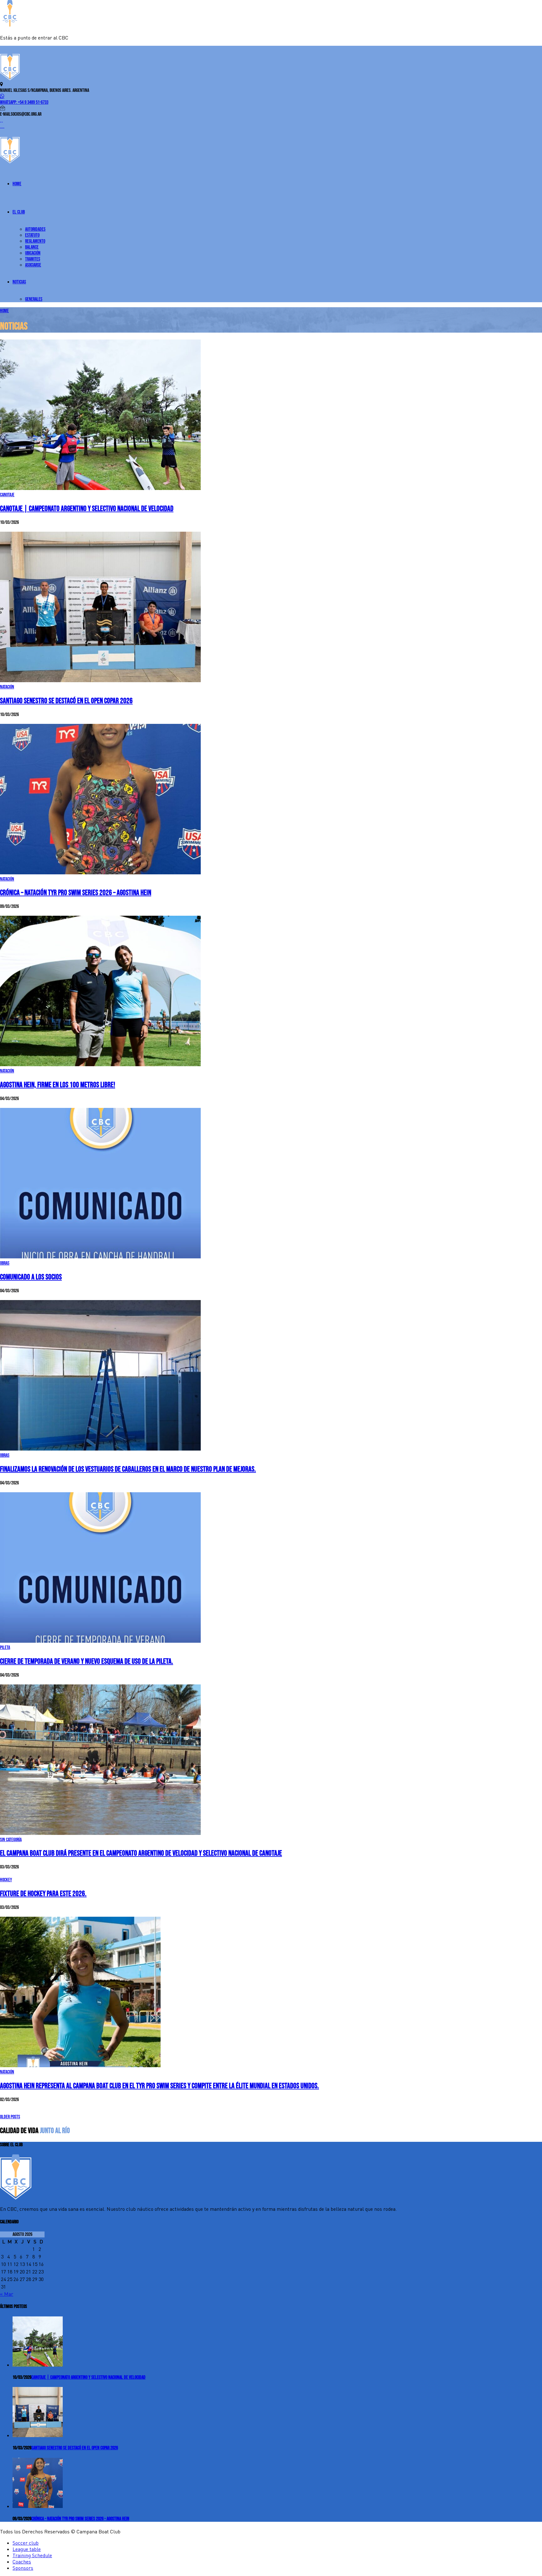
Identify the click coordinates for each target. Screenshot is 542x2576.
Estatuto (32, 235)
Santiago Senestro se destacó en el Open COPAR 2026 (66, 701)
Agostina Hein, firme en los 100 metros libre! (58, 1085)
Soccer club (26, 2543)
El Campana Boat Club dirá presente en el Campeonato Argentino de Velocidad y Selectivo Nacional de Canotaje (141, 1853)
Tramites (33, 259)
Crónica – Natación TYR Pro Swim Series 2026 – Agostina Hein (76, 893)
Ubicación (33, 253)
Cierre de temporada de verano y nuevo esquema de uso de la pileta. (87, 1661)
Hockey (6, 1880)
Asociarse (33, 265)
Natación (7, 687)
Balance (32, 247)
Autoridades (35, 229)
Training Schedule (32, 2555)
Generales (34, 299)
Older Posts (10, 2117)
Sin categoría (11, 1840)
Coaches (22, 2562)
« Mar (7, 2294)
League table (27, 2549)
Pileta (5, 1648)
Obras (5, 1263)
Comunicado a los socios (31, 1277)
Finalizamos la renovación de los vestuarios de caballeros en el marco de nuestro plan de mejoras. (128, 1469)
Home (17, 184)
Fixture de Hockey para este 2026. (43, 1894)
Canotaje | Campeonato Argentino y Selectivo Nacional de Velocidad (87, 509)
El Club (19, 212)
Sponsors (23, 2568)
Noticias (19, 282)
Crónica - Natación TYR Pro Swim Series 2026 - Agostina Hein (80, 2519)
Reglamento (35, 241)
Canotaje (7, 495)
